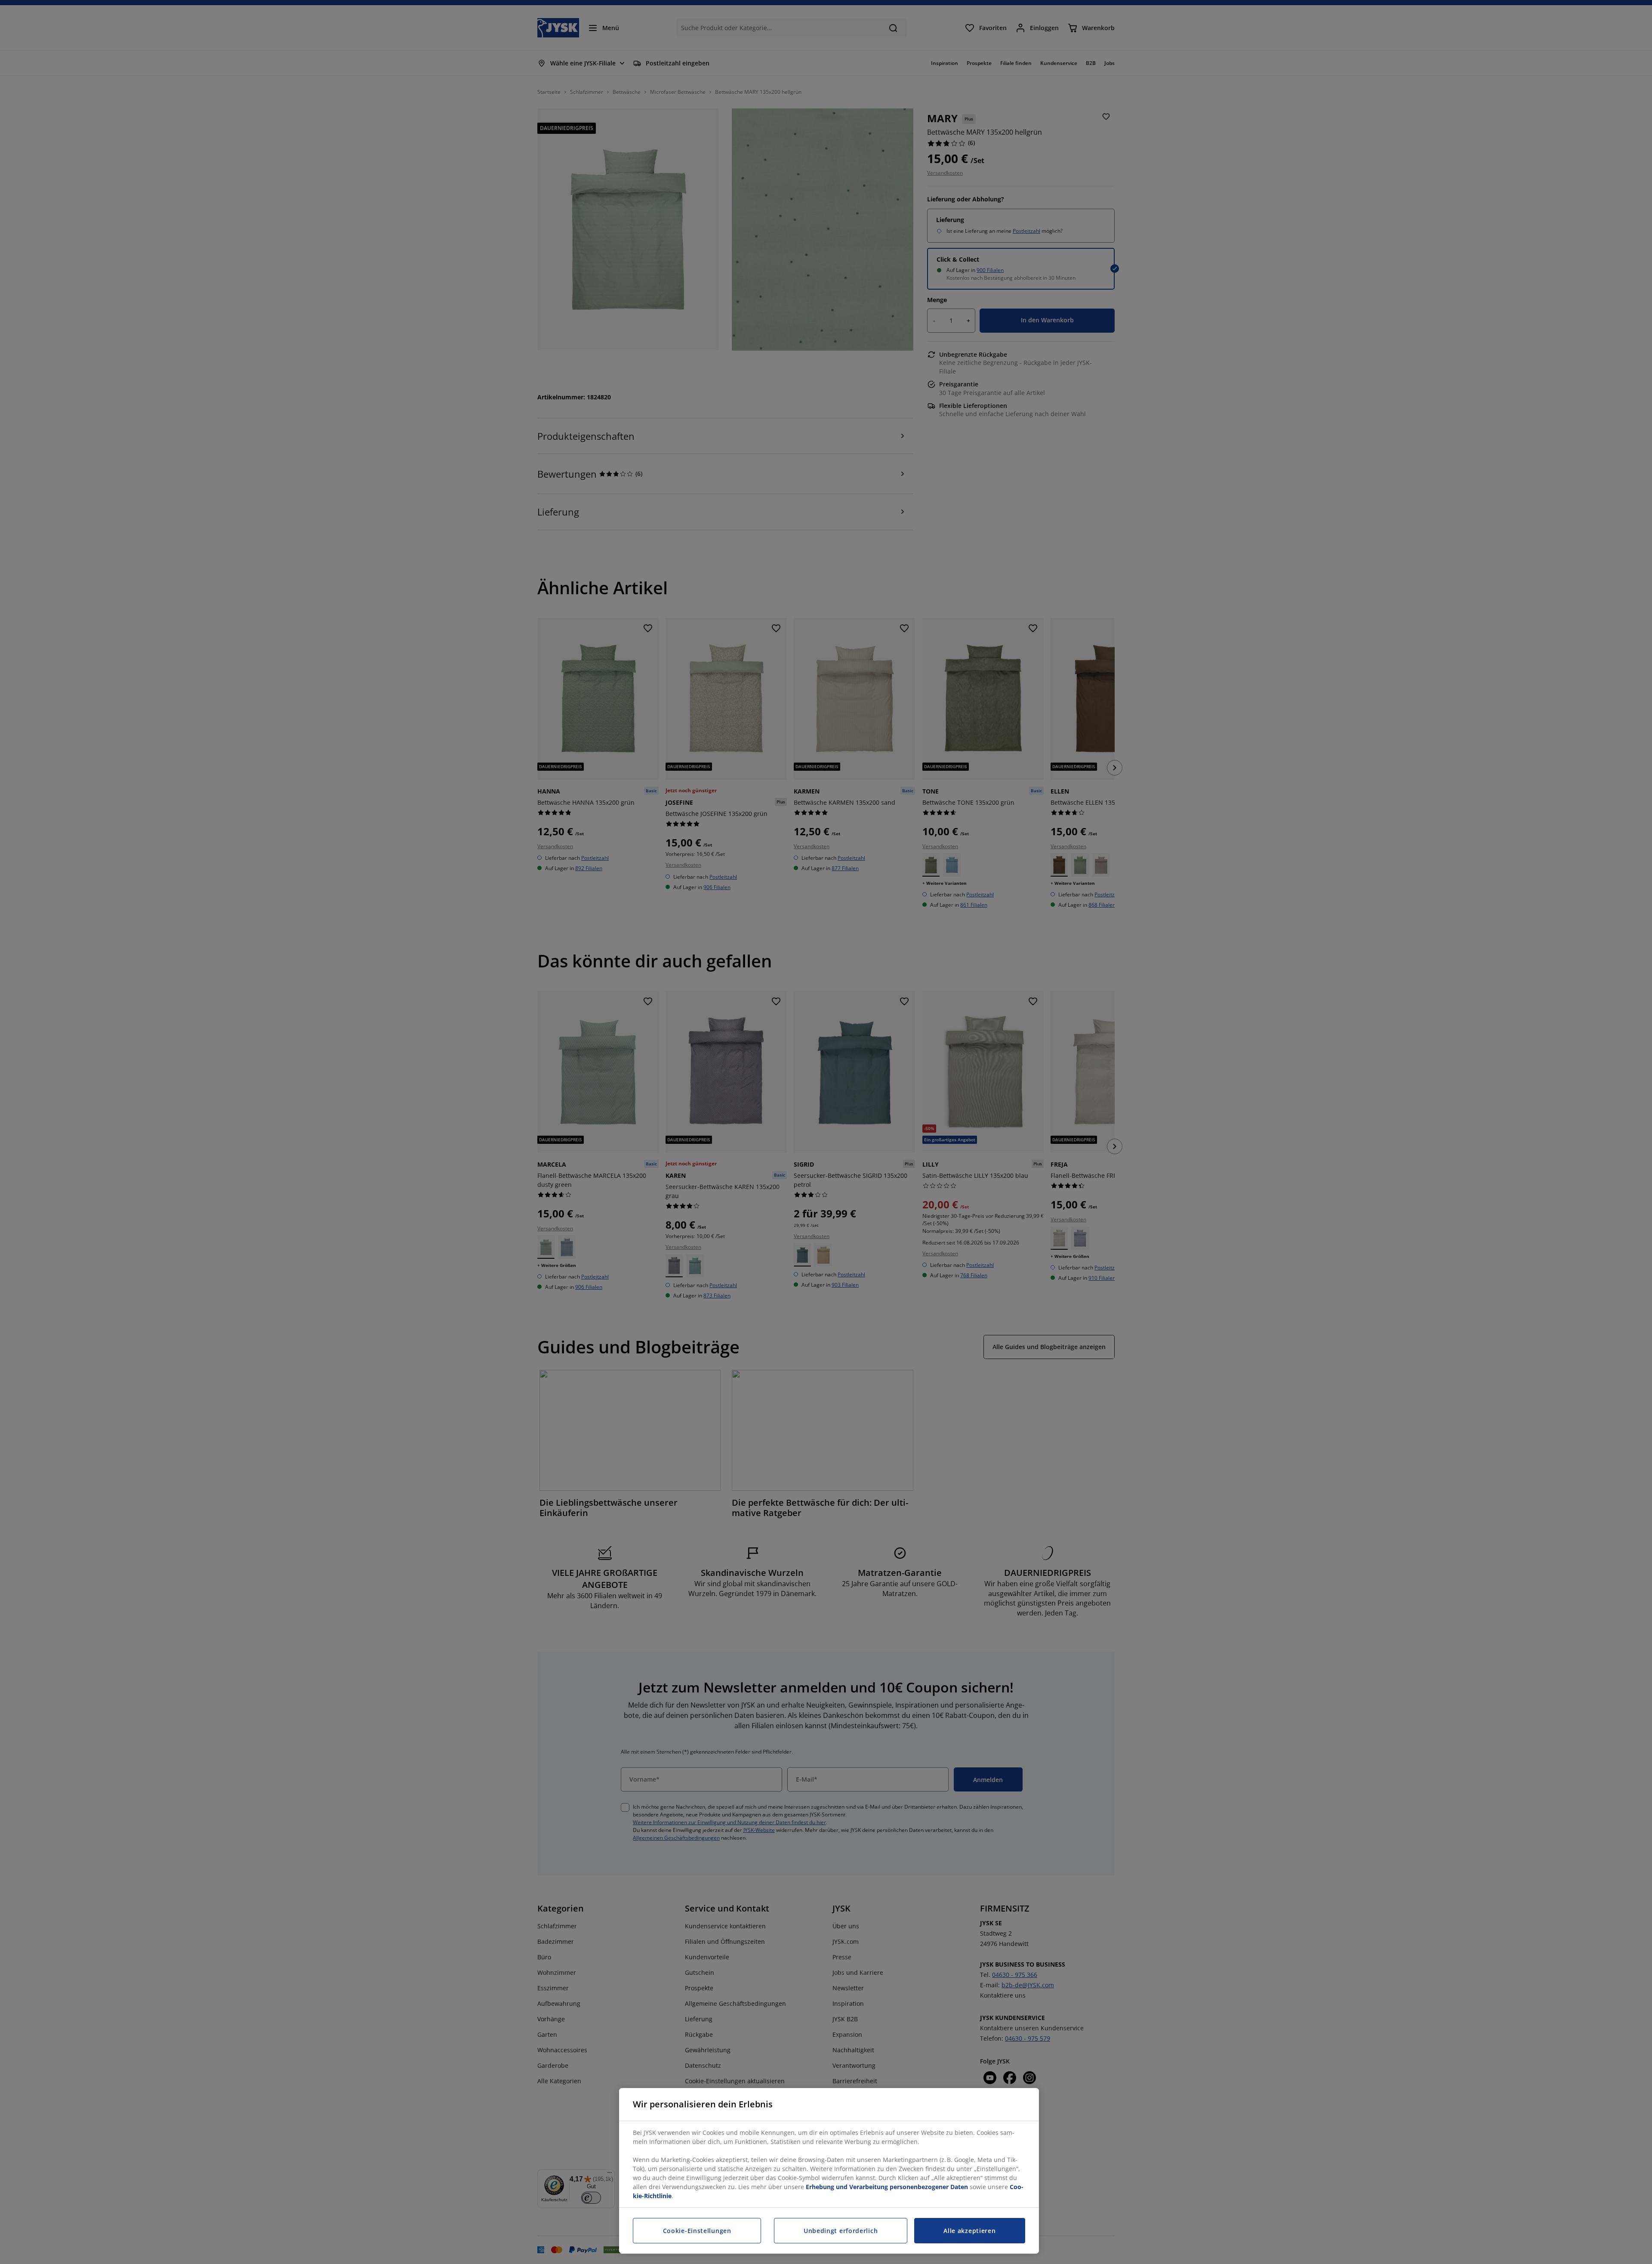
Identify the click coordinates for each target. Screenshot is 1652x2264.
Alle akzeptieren (969, 2231)
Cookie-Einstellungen (697, 2231)
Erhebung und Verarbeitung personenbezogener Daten (887, 2187)
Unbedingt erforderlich (841, 2231)
